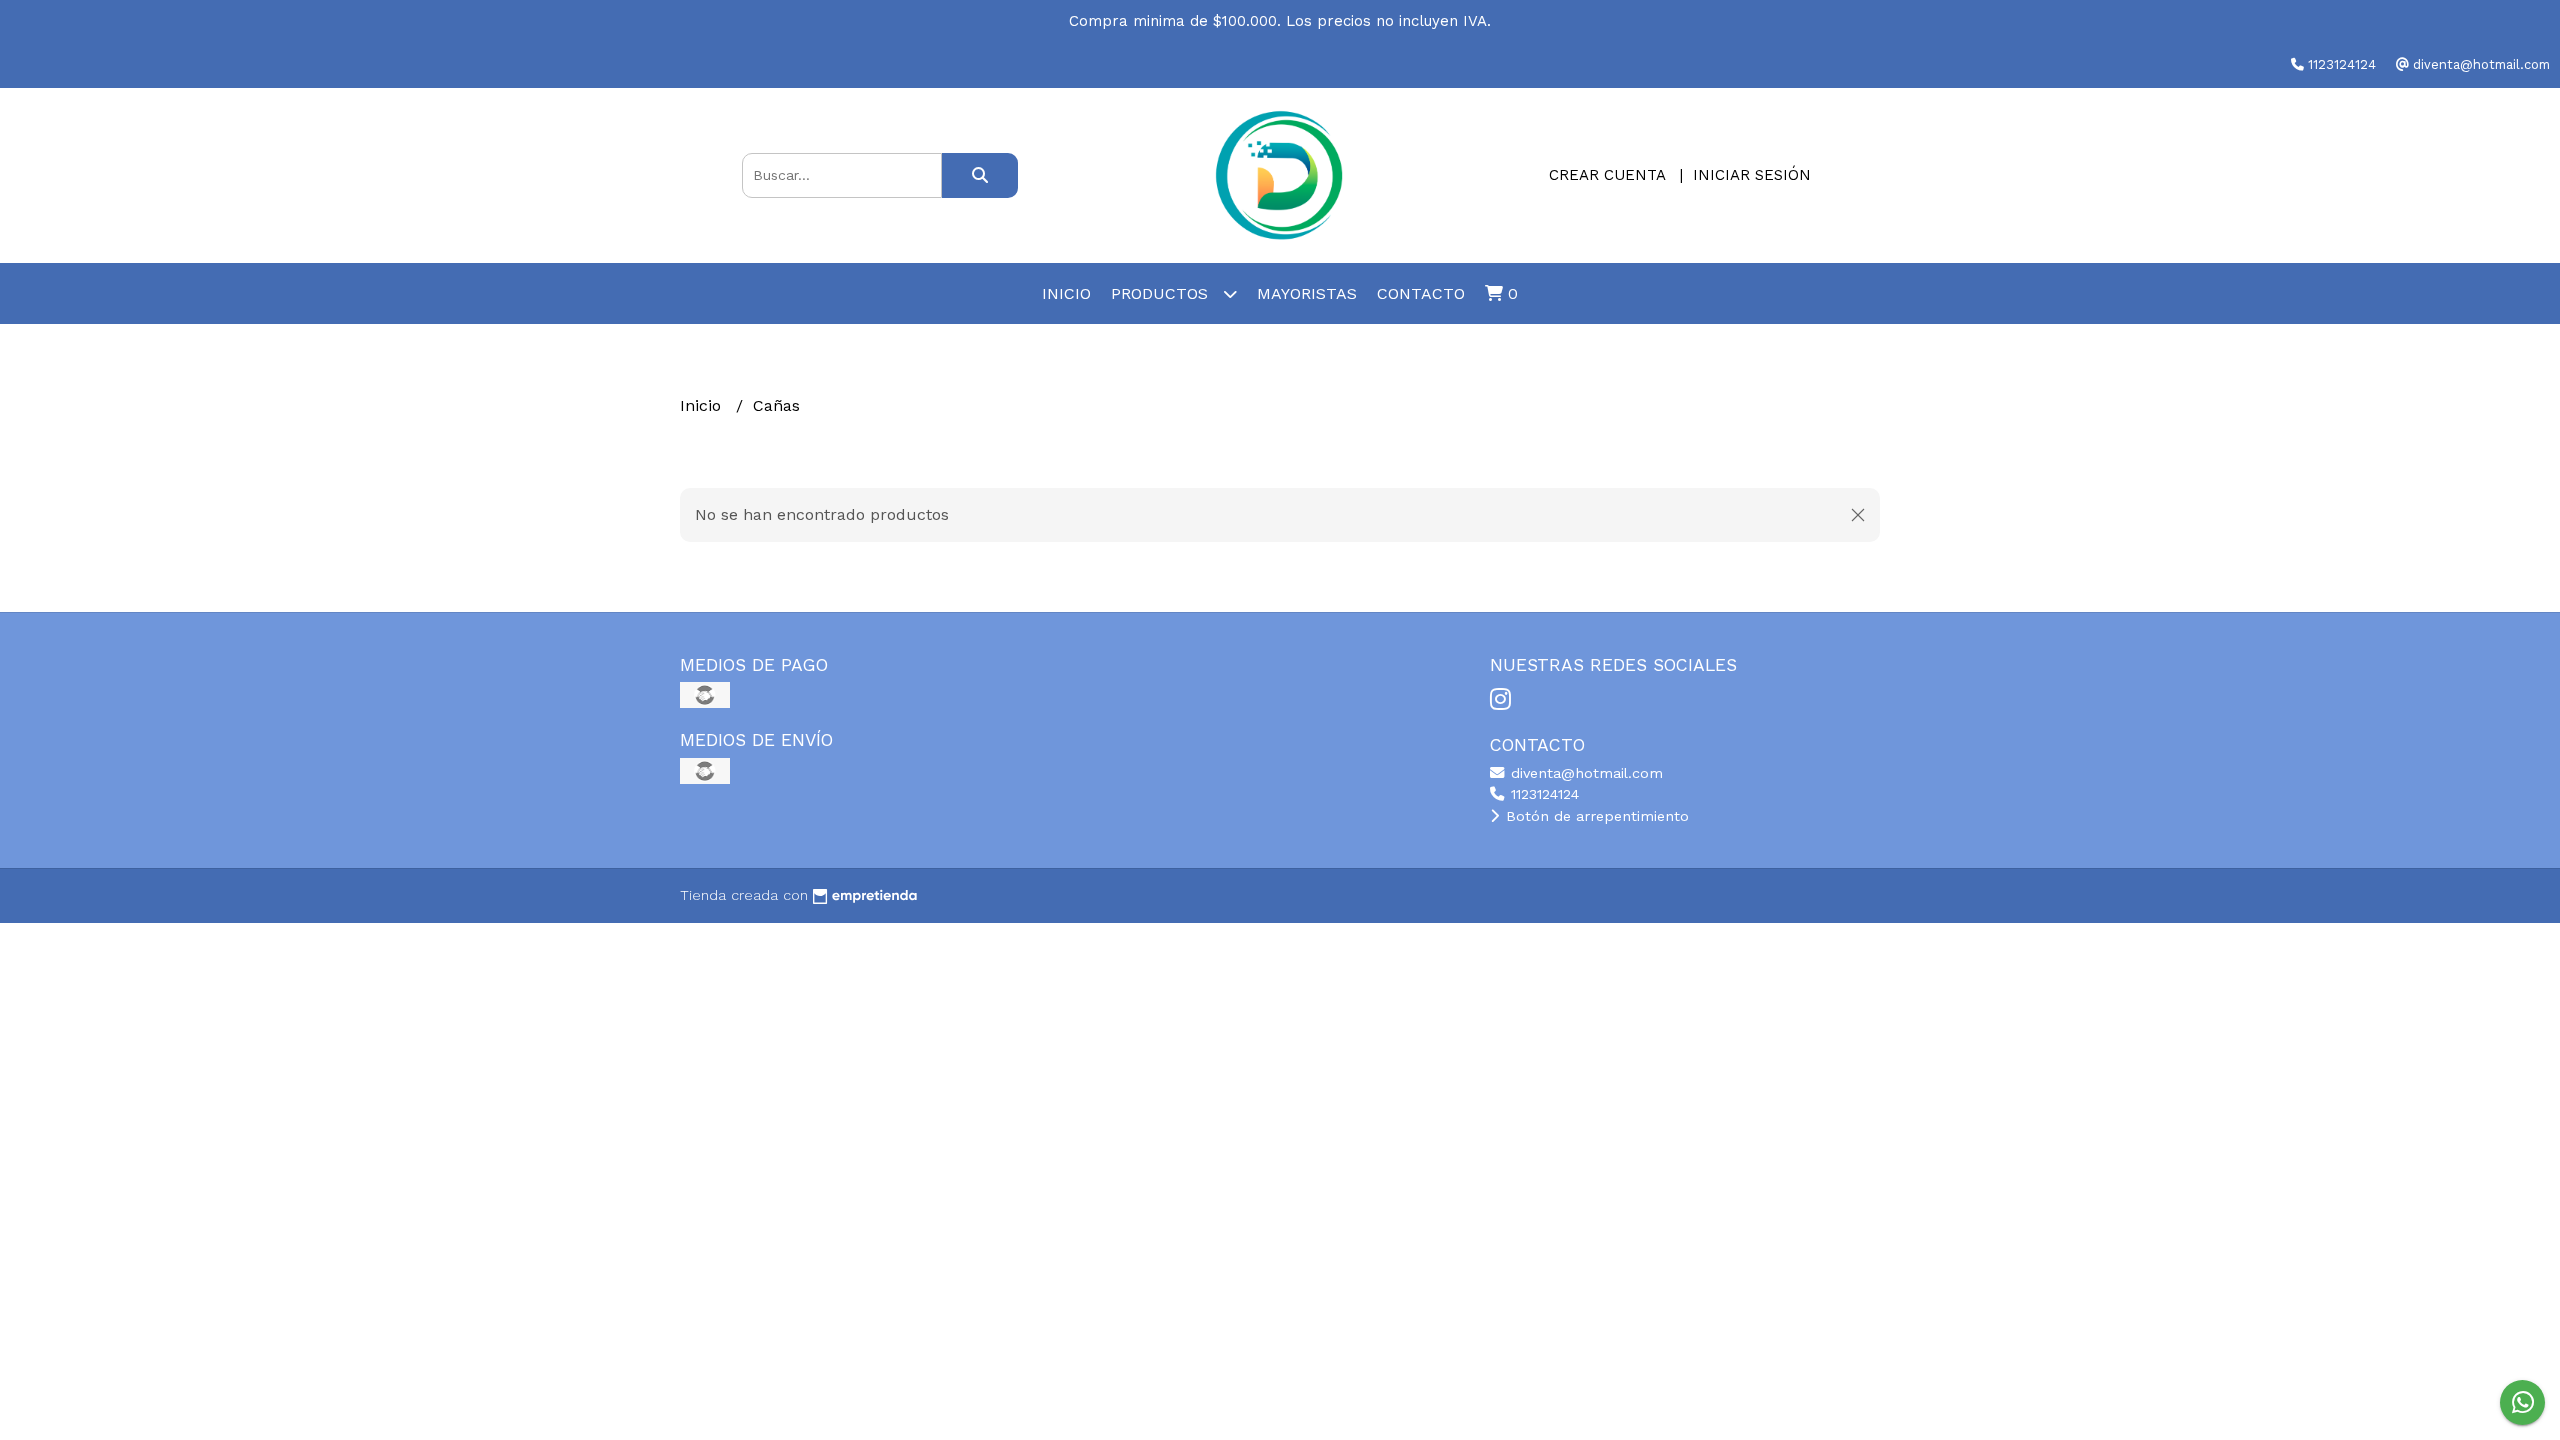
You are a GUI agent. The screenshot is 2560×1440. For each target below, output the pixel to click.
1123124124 (1542, 794)
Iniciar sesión (1752, 175)
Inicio (1066, 293)
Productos (1162, 293)
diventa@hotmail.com (1584, 773)
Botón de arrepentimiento (1595, 816)
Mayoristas (1307, 293)
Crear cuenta (1607, 175)
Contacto (1421, 293)
